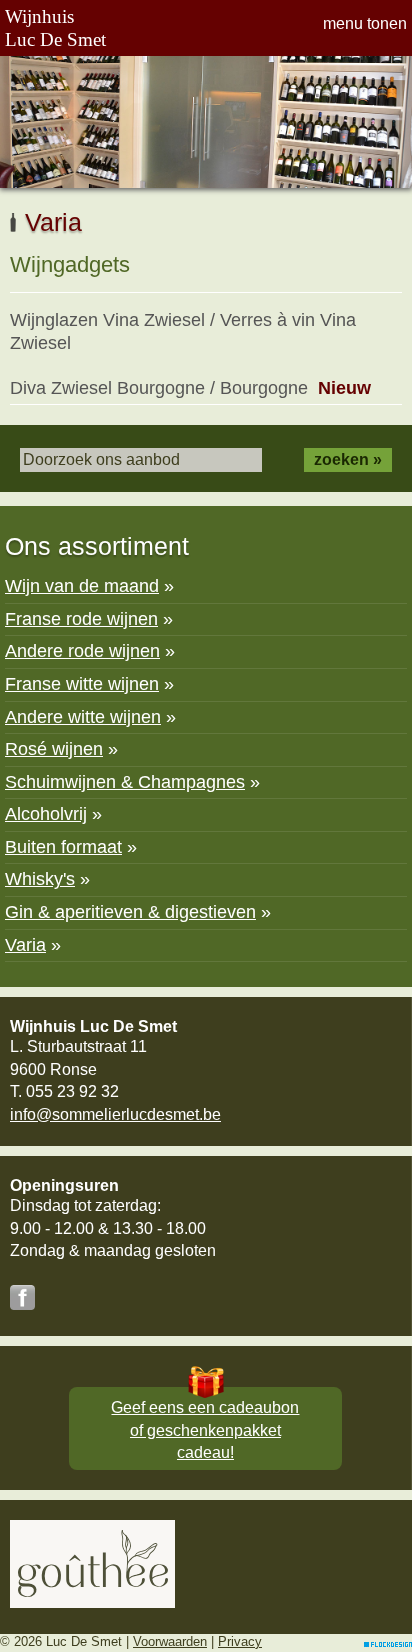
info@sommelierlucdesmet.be (115, 1114)
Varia (25, 945)
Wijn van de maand (82, 586)
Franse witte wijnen (82, 684)
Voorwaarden (170, 1641)
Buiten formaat (63, 847)
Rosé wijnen (54, 749)
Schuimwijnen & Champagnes (125, 782)
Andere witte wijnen (83, 717)
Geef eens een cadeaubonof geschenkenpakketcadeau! (205, 1430)
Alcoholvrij (46, 814)
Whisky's (40, 879)
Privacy (240, 1641)
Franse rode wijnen (81, 619)
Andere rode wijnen (82, 651)
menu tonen (365, 23)
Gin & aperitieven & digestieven (130, 912)
